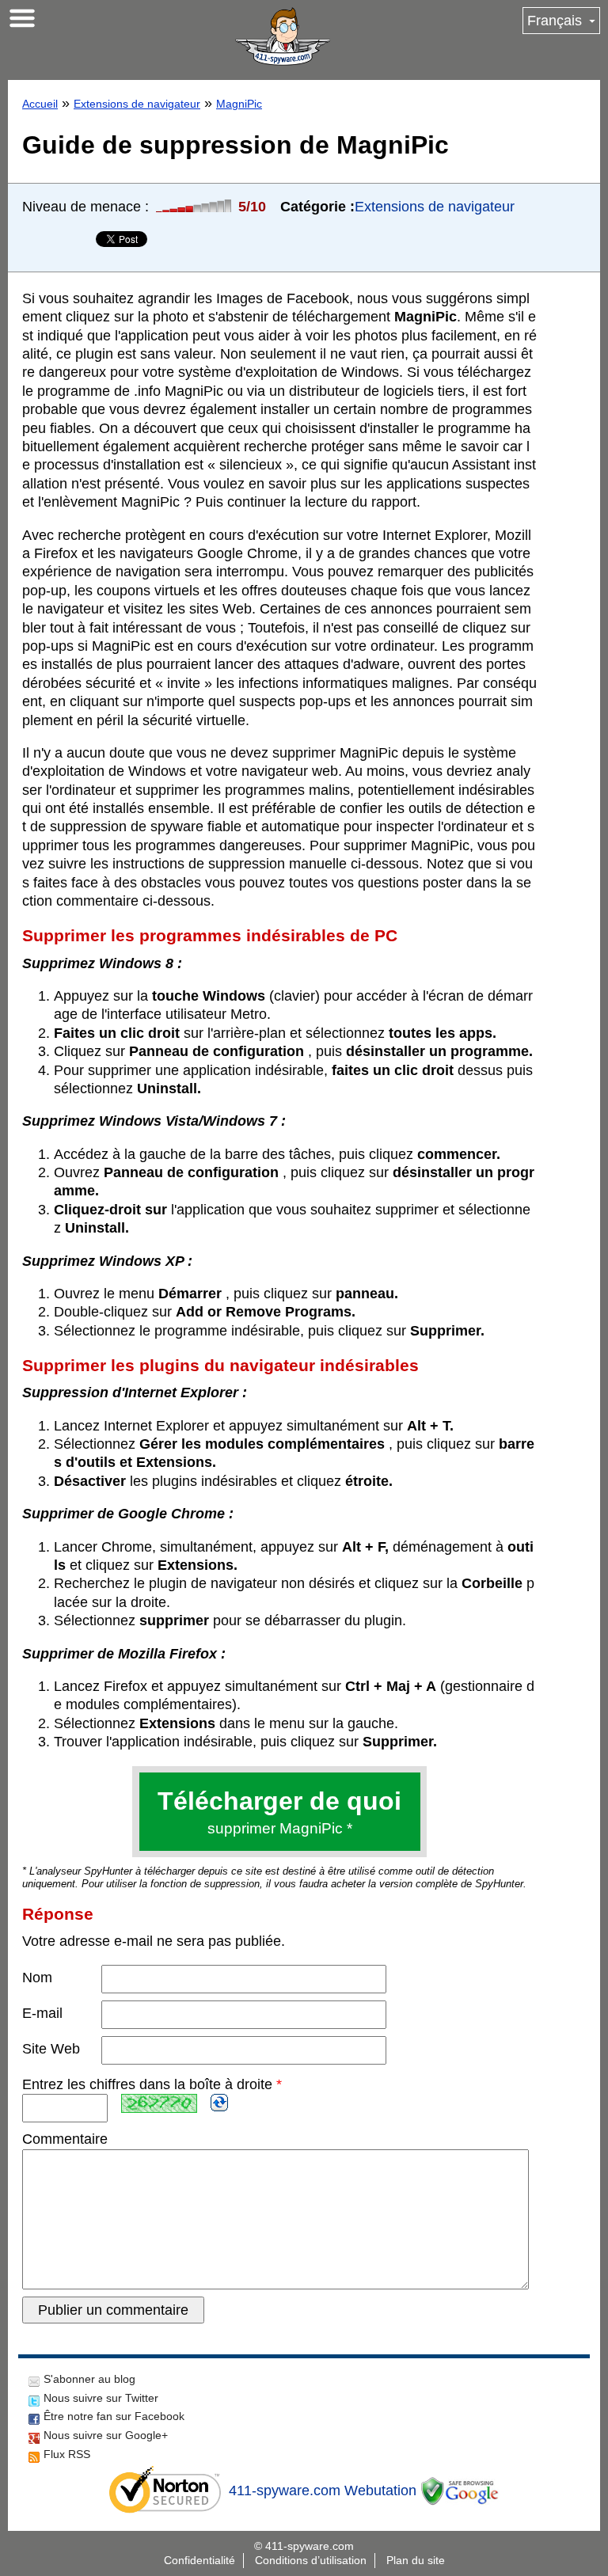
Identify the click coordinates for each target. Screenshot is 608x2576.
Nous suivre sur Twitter (101, 2398)
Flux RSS (67, 2454)
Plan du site (416, 2560)
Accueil (40, 104)
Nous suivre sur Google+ (106, 2435)
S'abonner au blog (89, 2379)
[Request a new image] (219, 2103)
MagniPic (239, 104)
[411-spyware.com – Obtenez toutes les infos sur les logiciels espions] (283, 36)
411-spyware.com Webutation (323, 2491)
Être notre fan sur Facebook (114, 2416)
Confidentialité (199, 2560)
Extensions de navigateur (137, 104)
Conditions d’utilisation (311, 2560)
